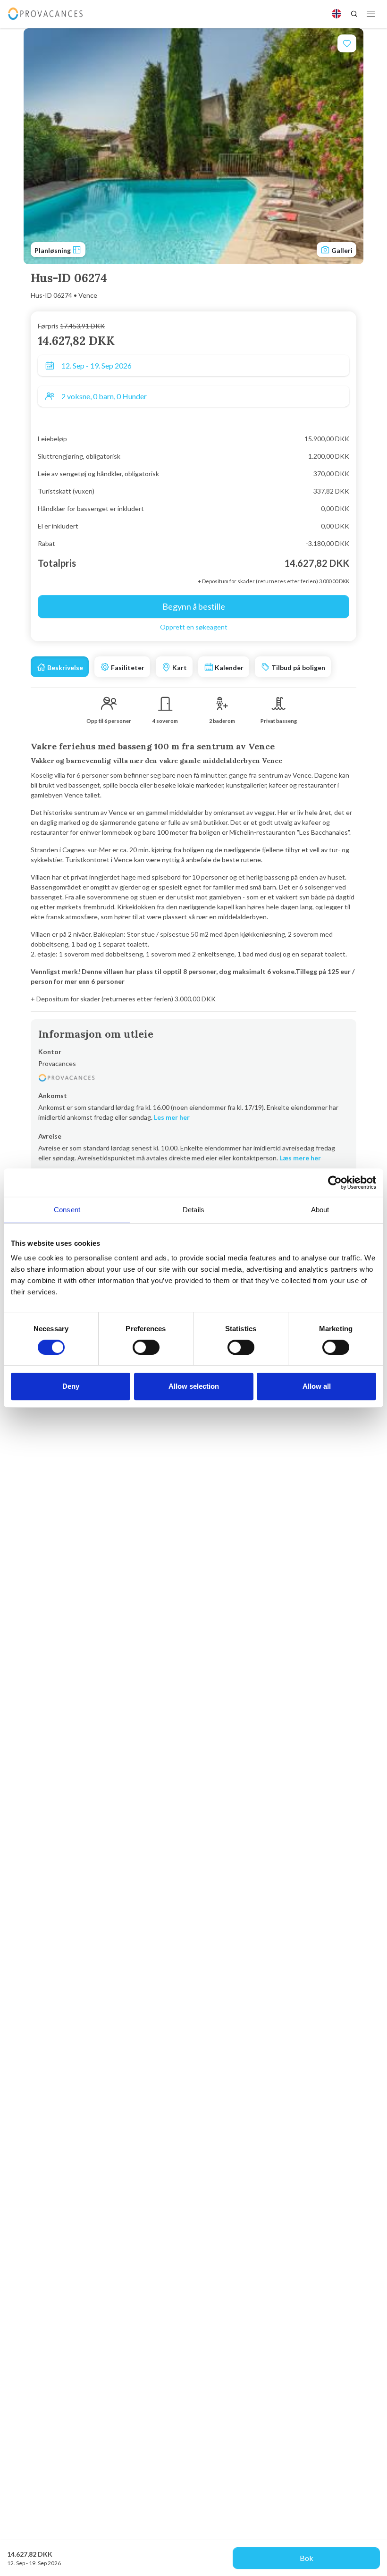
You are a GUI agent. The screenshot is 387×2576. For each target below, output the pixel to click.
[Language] (337, 14)
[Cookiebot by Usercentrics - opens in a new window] (335, 1183)
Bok (307, 2558)
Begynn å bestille (194, 606)
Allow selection (194, 1386)
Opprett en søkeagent (194, 627)
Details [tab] (193, 1210)
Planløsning (53, 250)
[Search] (354, 14)
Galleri (341, 250)
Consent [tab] (67, 1210)
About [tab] (320, 1210)
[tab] (60, 667)
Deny (71, 1386)
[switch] (146, 1347)
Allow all (317, 1386)
